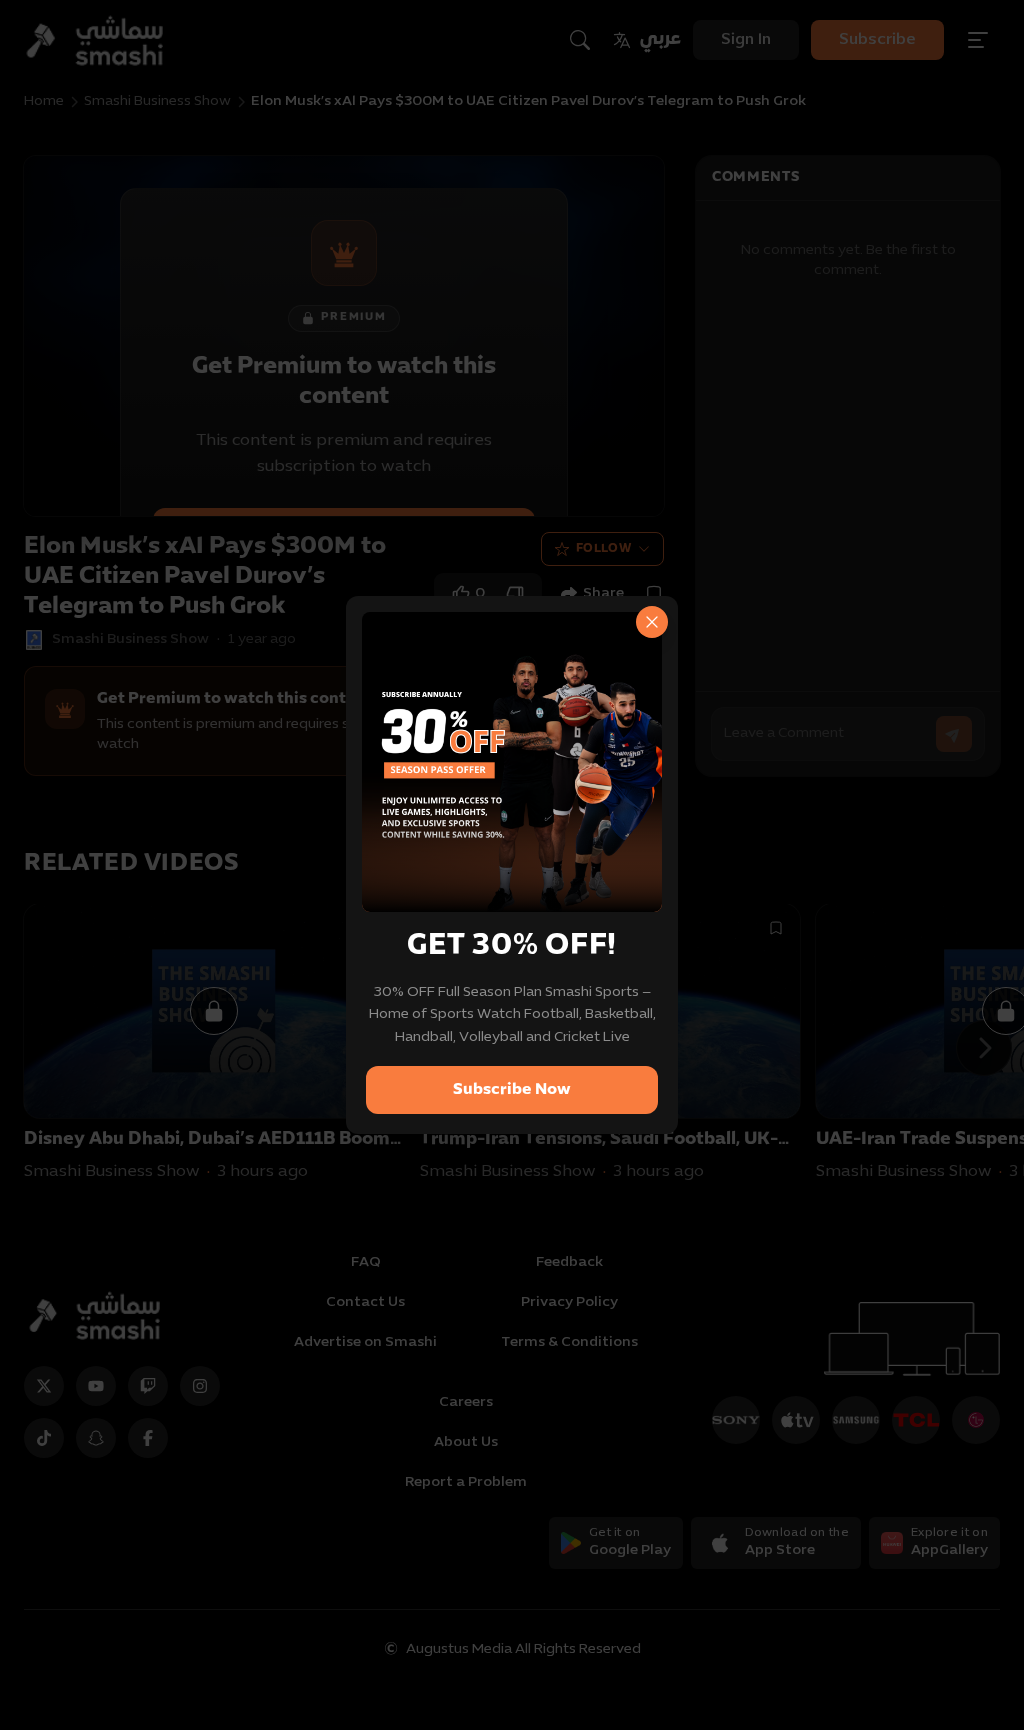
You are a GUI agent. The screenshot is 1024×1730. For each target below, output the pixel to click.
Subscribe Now (512, 1090)
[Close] (652, 622)
